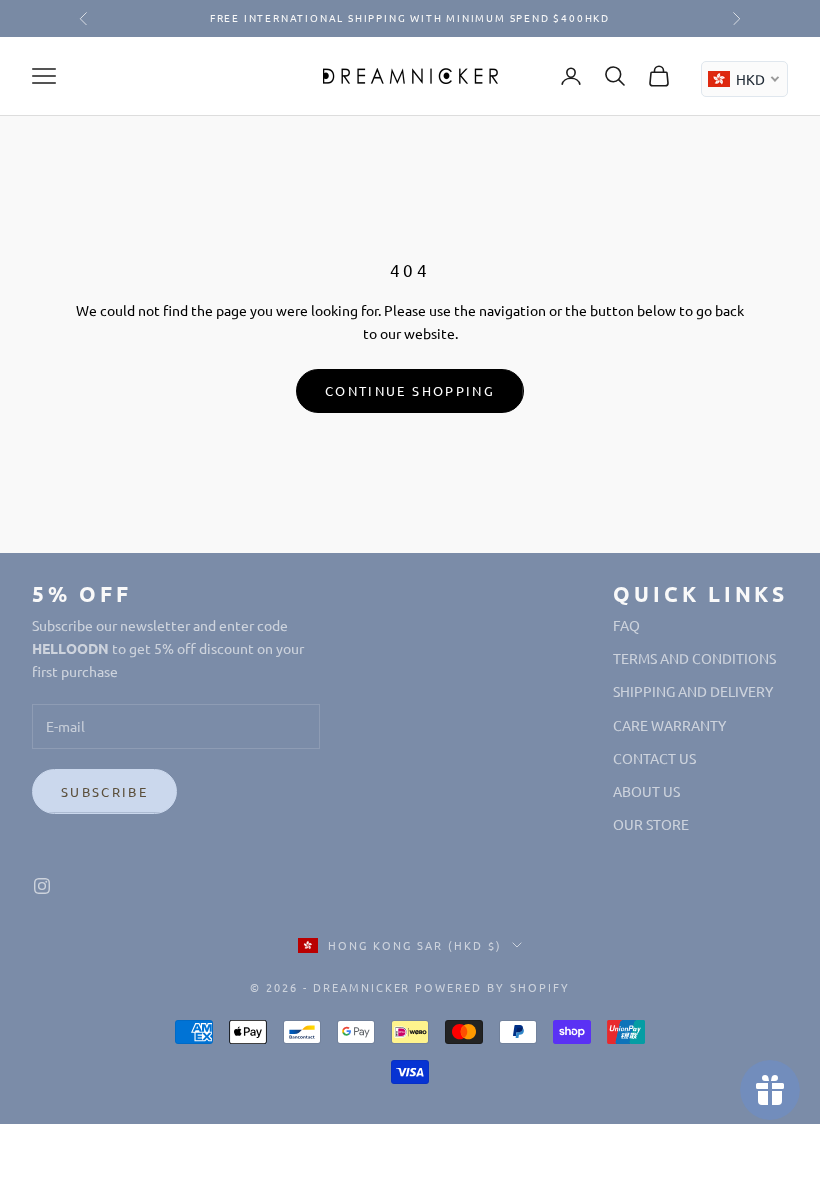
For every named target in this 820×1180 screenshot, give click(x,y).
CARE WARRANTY (669, 725)
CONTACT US (654, 758)
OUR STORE (651, 824)
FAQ (626, 625)
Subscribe (104, 791)
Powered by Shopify (492, 987)
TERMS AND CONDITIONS (694, 658)
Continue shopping (410, 390)
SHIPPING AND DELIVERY (693, 691)
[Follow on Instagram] (42, 886)
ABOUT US (646, 791)
